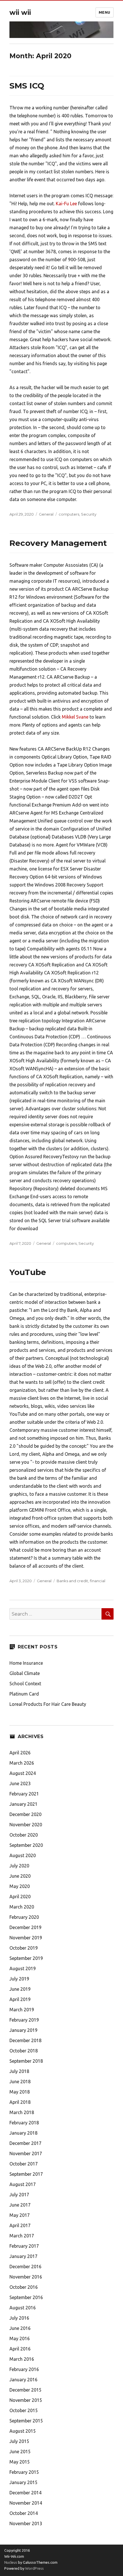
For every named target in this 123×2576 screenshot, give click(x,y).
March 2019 (22, 2010)
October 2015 (24, 2410)
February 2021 (24, 1794)
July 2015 (19, 2441)
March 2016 (22, 2359)
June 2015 (20, 2452)
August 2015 (23, 2431)
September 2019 (26, 1958)
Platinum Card (24, 1694)
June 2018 (20, 2082)
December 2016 (25, 2267)
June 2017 (20, 2205)
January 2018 (23, 2133)
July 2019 (19, 1979)
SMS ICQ (27, 86)
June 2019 (20, 1989)
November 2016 (26, 2277)
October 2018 (24, 2051)
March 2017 (22, 2236)
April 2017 (20, 2225)
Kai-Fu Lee (66, 204)
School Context (25, 1684)
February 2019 (24, 2020)
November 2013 (26, 2523)
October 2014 (24, 2513)
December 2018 (25, 2040)
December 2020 (25, 1814)
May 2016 (20, 2338)
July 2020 (19, 1866)
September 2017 (26, 2174)
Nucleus (11, 2562)
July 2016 (19, 2318)
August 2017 (23, 2184)
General (46, 514)
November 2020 (26, 1825)
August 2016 (23, 2308)
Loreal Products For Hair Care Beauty (48, 1704)
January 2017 (23, 2256)
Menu (105, 12)
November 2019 (26, 1938)
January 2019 (23, 2030)
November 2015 (26, 2400)
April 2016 (20, 2349)
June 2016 (20, 2328)
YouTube (28, 1272)
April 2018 (20, 2102)
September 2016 (26, 2297)
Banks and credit (72, 1581)
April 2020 (20, 1897)
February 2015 (24, 2472)
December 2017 (25, 2143)
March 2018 (22, 2112)
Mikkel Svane (75, 717)
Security (89, 514)
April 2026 (20, 1753)
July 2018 (19, 2071)
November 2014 (26, 2503)
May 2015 (20, 2462)
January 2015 (23, 2482)
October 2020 (24, 1835)
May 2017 (20, 2215)
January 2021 (23, 1804)
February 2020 (24, 1917)
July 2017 (19, 2195)
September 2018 (26, 2061)
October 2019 (24, 1948)
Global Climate (25, 1673)
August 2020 (23, 1855)
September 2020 (26, 1845)
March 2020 (22, 1907)
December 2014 (25, 2493)
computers (69, 514)
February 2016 (24, 2369)
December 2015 (25, 2390)
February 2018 (24, 2123)
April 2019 (20, 1999)
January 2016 (23, 2380)
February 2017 (24, 2246)
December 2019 (25, 1927)
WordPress (34, 2568)
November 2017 (26, 2153)
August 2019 (23, 1968)
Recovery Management (58, 543)
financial (98, 1581)
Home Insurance (26, 1663)
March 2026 (22, 1763)
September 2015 (26, 2421)
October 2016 (24, 2287)
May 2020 (20, 1886)
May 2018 (20, 2092)
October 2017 (24, 2164)
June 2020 (20, 1876)
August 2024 (23, 1773)
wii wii (20, 13)
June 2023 (20, 1783)
